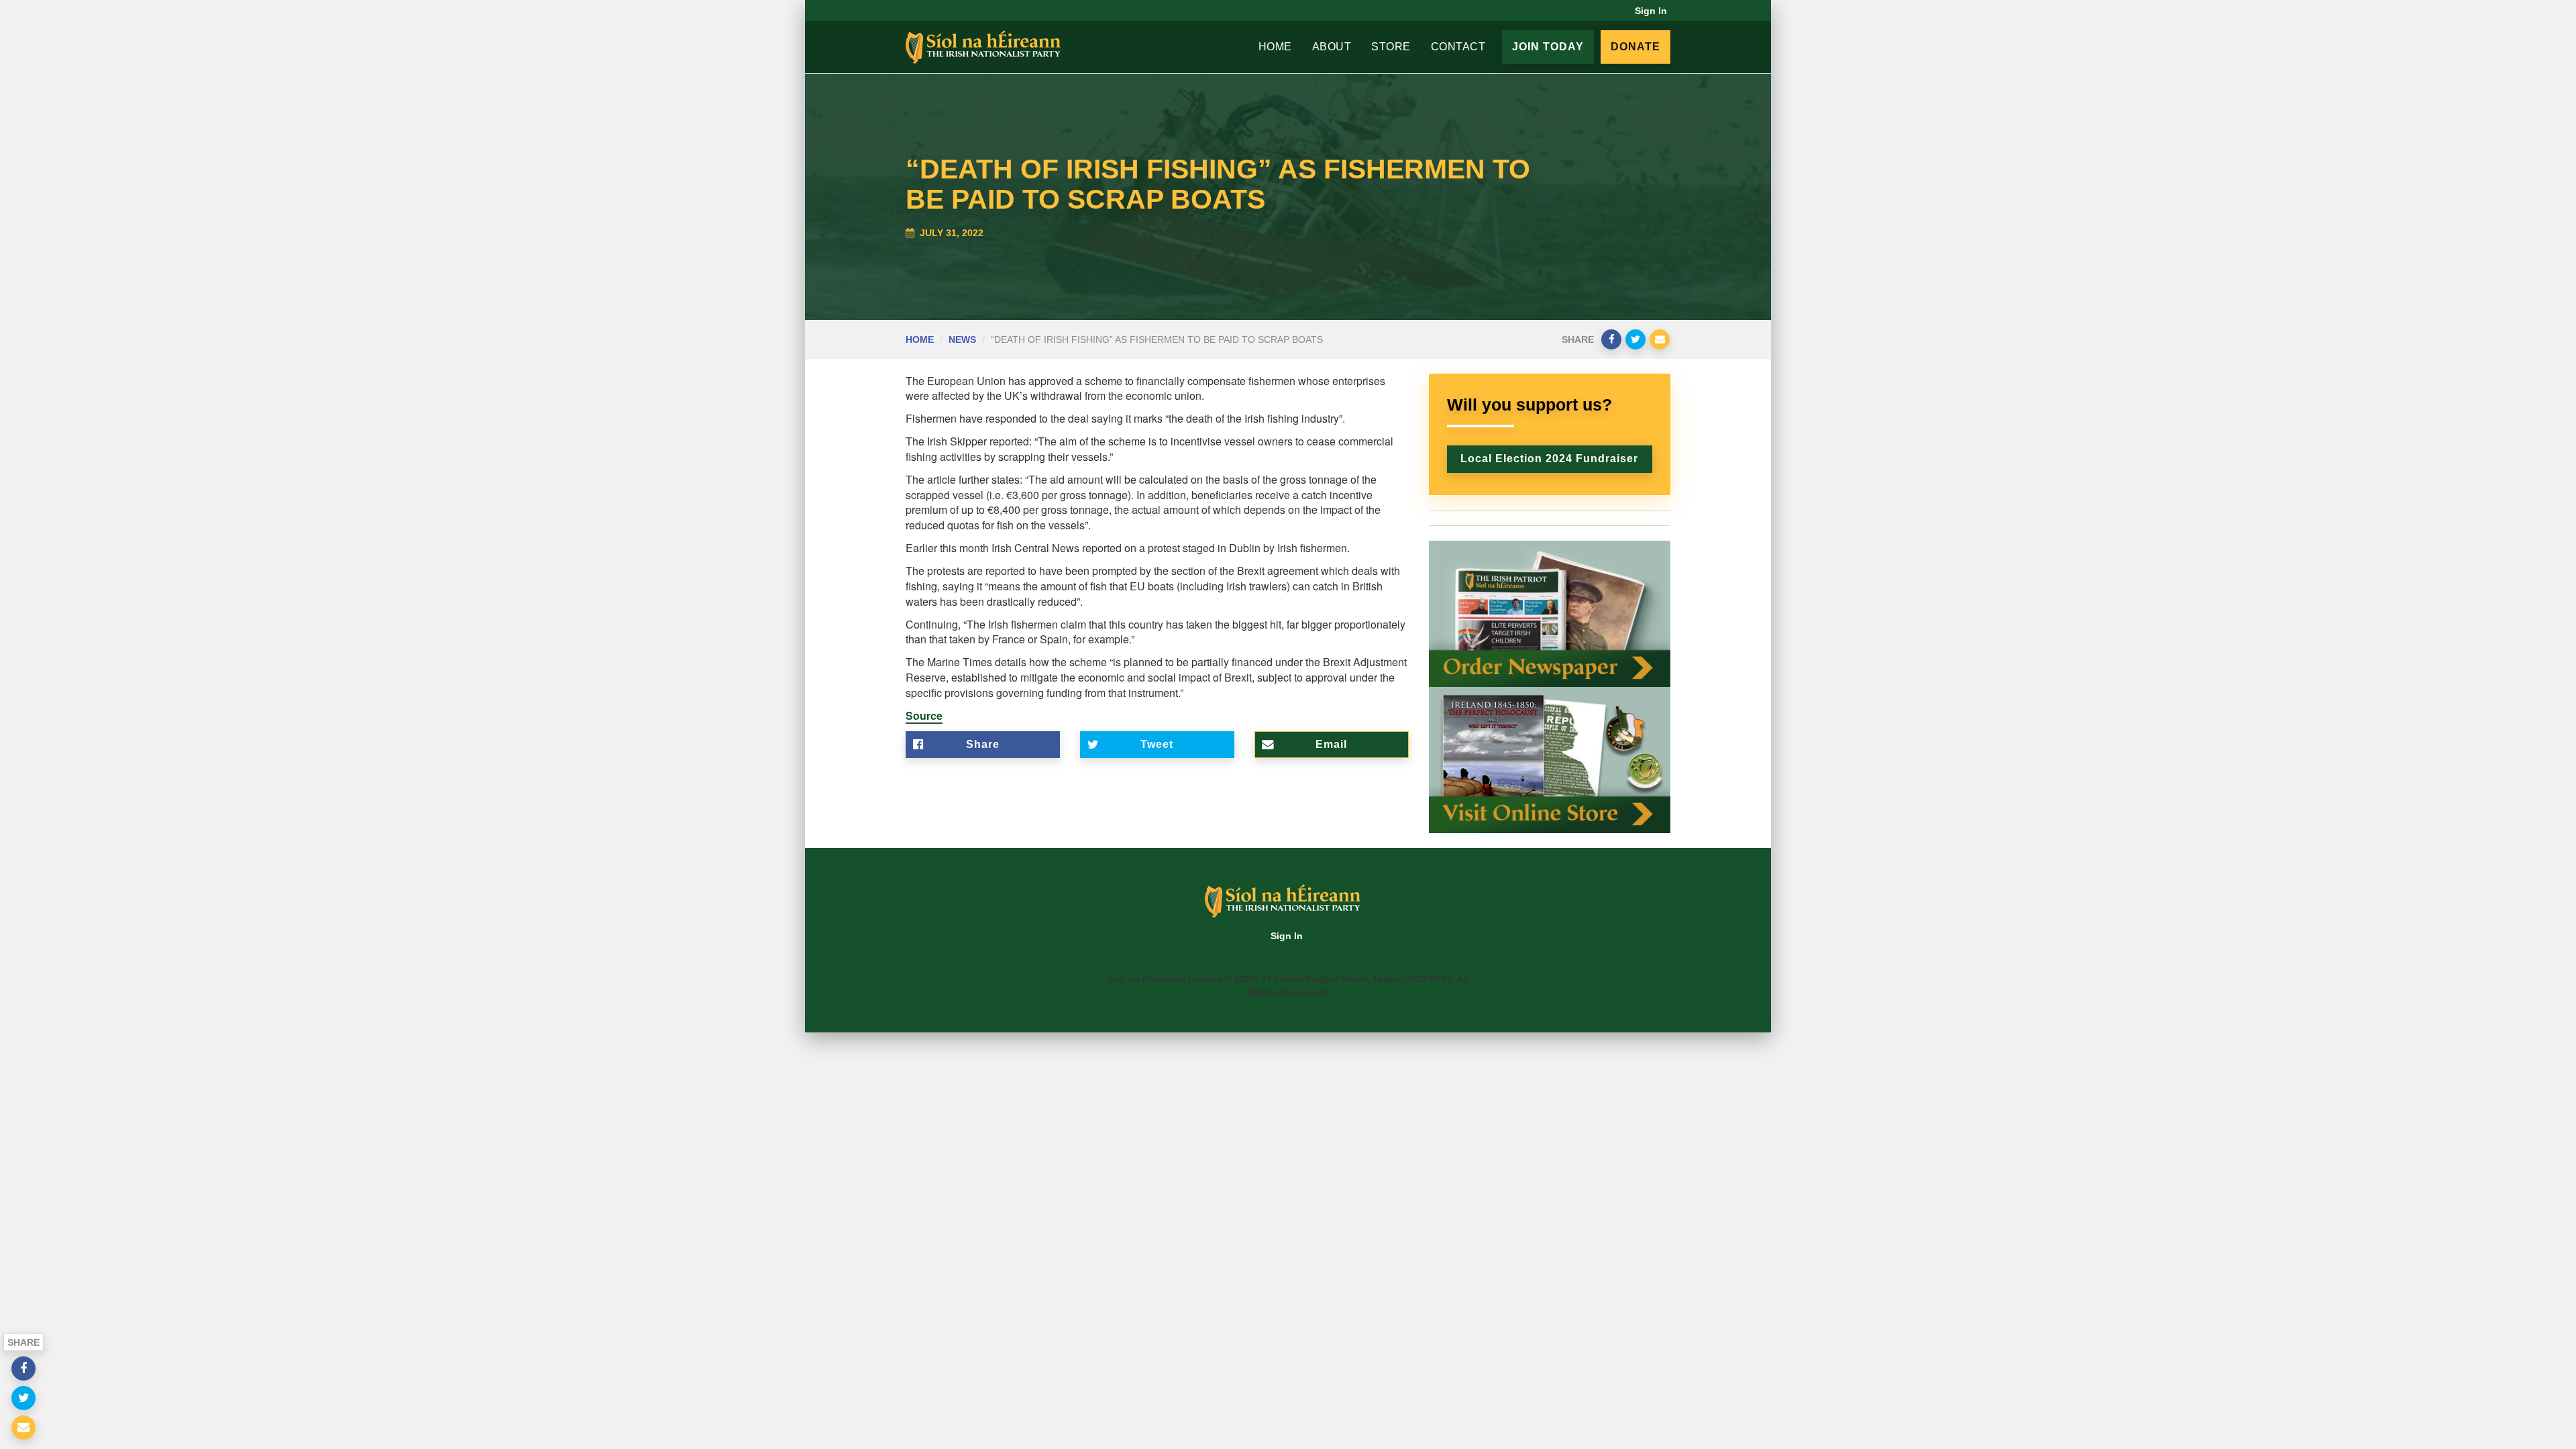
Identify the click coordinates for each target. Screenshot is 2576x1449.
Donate (1635, 47)
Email (1331, 744)
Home (1275, 47)
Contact (1458, 47)
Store (1391, 47)
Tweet (1157, 744)
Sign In (1651, 11)
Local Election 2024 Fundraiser (1549, 459)
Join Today (1548, 47)
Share (983, 744)
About (1332, 47)
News (962, 339)
